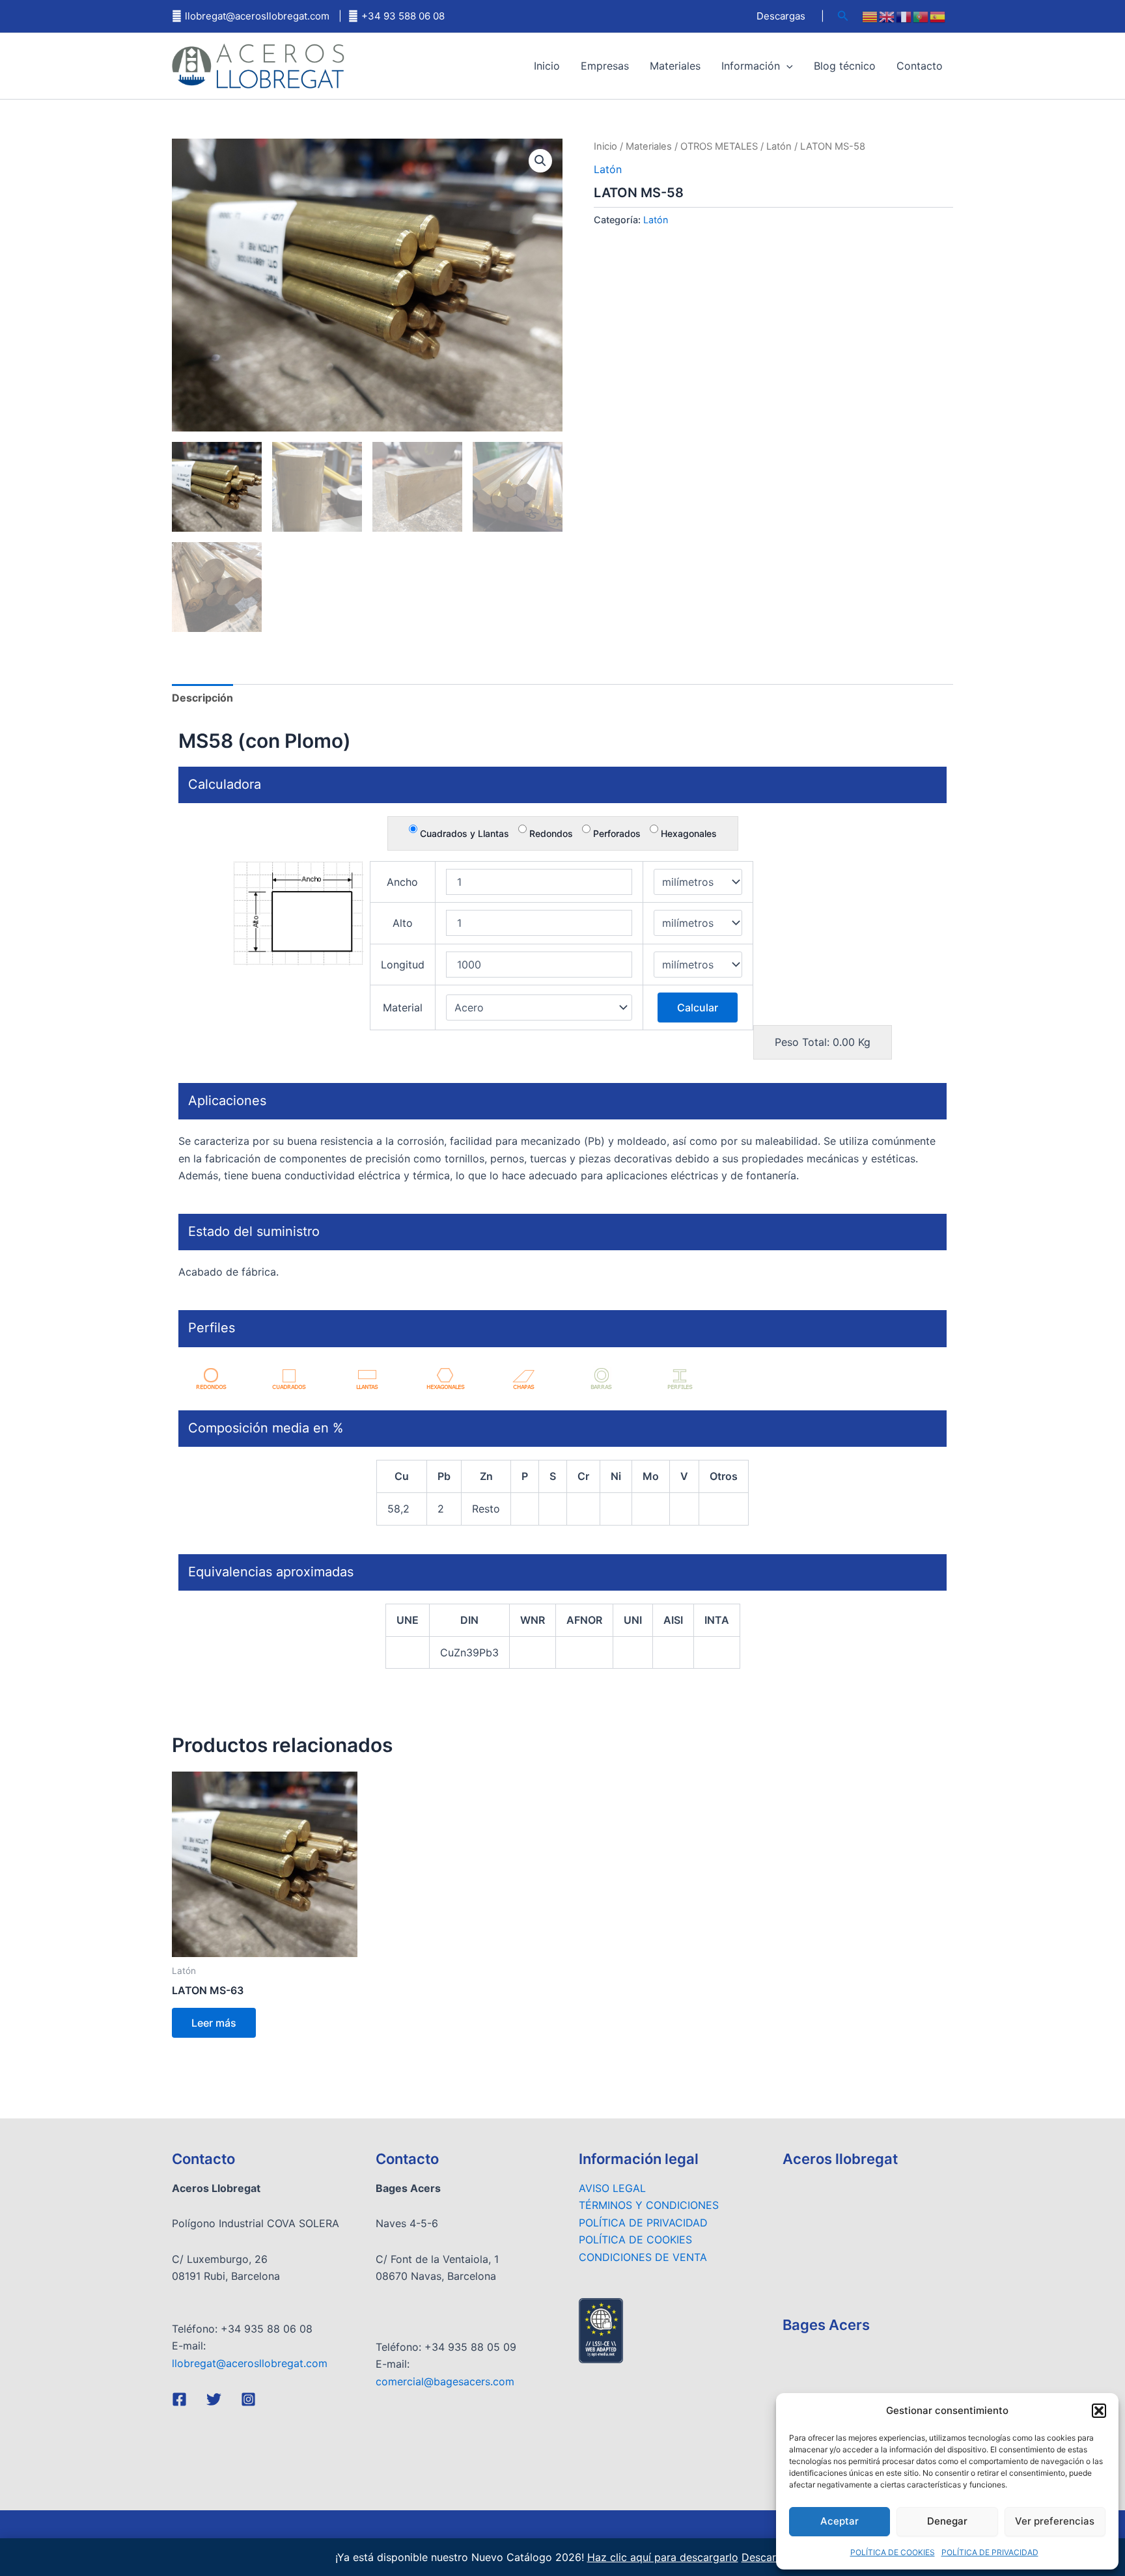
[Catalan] (870, 16)
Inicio (547, 66)
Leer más (214, 2023)
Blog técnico (845, 66)
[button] (1099, 2411)
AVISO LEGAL (612, 2188)
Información (751, 66)
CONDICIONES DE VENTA (643, 2257)
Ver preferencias (1055, 2521)
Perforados (616, 833)
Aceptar (840, 2521)
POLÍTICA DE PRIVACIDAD (990, 2552)
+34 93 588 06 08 (403, 16)
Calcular (698, 1007)
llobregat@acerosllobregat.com (257, 16)
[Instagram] (248, 2399)
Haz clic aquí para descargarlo (663, 2557)
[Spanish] (938, 16)
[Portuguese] (921, 16)
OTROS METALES (719, 146)
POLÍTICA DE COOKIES (893, 2552)
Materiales (675, 66)
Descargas (781, 16)
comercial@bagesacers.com (445, 2381)
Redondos (550, 833)
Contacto (920, 66)
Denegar (947, 2521)
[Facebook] (179, 2399)
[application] (786, 66)
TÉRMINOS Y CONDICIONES (649, 2205)
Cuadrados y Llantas (463, 833)
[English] (887, 16)
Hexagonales (687, 833)
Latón (779, 146)
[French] (904, 16)
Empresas (605, 66)
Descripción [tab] (202, 698)
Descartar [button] (766, 2557)
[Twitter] (214, 2399)
